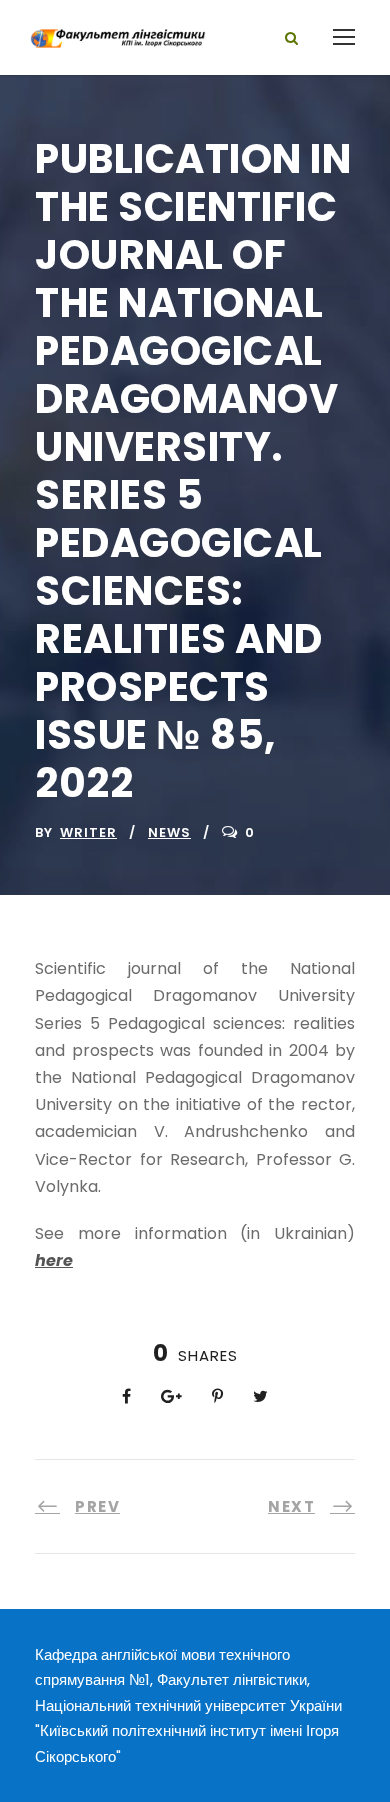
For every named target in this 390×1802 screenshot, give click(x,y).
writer (88, 832)
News (169, 832)
